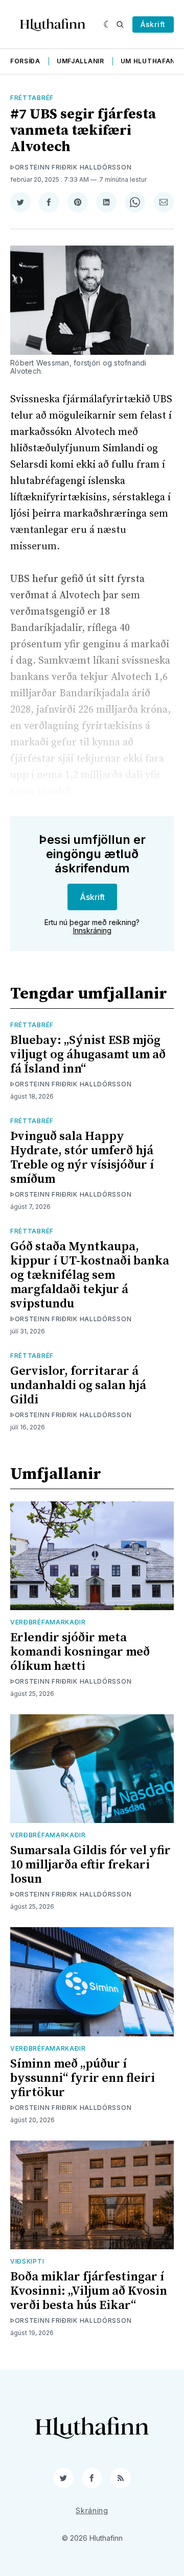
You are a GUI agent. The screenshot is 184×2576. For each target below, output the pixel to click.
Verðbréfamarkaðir (48, 1622)
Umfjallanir (80, 61)
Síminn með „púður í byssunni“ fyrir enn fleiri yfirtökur (83, 2078)
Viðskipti (27, 2261)
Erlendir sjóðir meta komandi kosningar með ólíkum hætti (80, 1652)
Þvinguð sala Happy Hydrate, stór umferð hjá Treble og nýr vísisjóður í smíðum (82, 1158)
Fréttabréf (32, 98)
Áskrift (153, 24)
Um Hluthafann (151, 61)
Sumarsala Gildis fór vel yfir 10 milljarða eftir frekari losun (90, 1865)
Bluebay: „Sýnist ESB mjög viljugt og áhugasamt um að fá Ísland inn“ (88, 1055)
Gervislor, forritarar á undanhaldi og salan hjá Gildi (78, 1386)
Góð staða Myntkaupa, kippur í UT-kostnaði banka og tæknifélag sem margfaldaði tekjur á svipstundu (90, 1275)
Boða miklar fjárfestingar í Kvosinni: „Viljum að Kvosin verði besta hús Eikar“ (89, 2291)
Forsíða (25, 61)
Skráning (92, 2510)
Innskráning (92, 930)
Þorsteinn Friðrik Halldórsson (71, 167)
